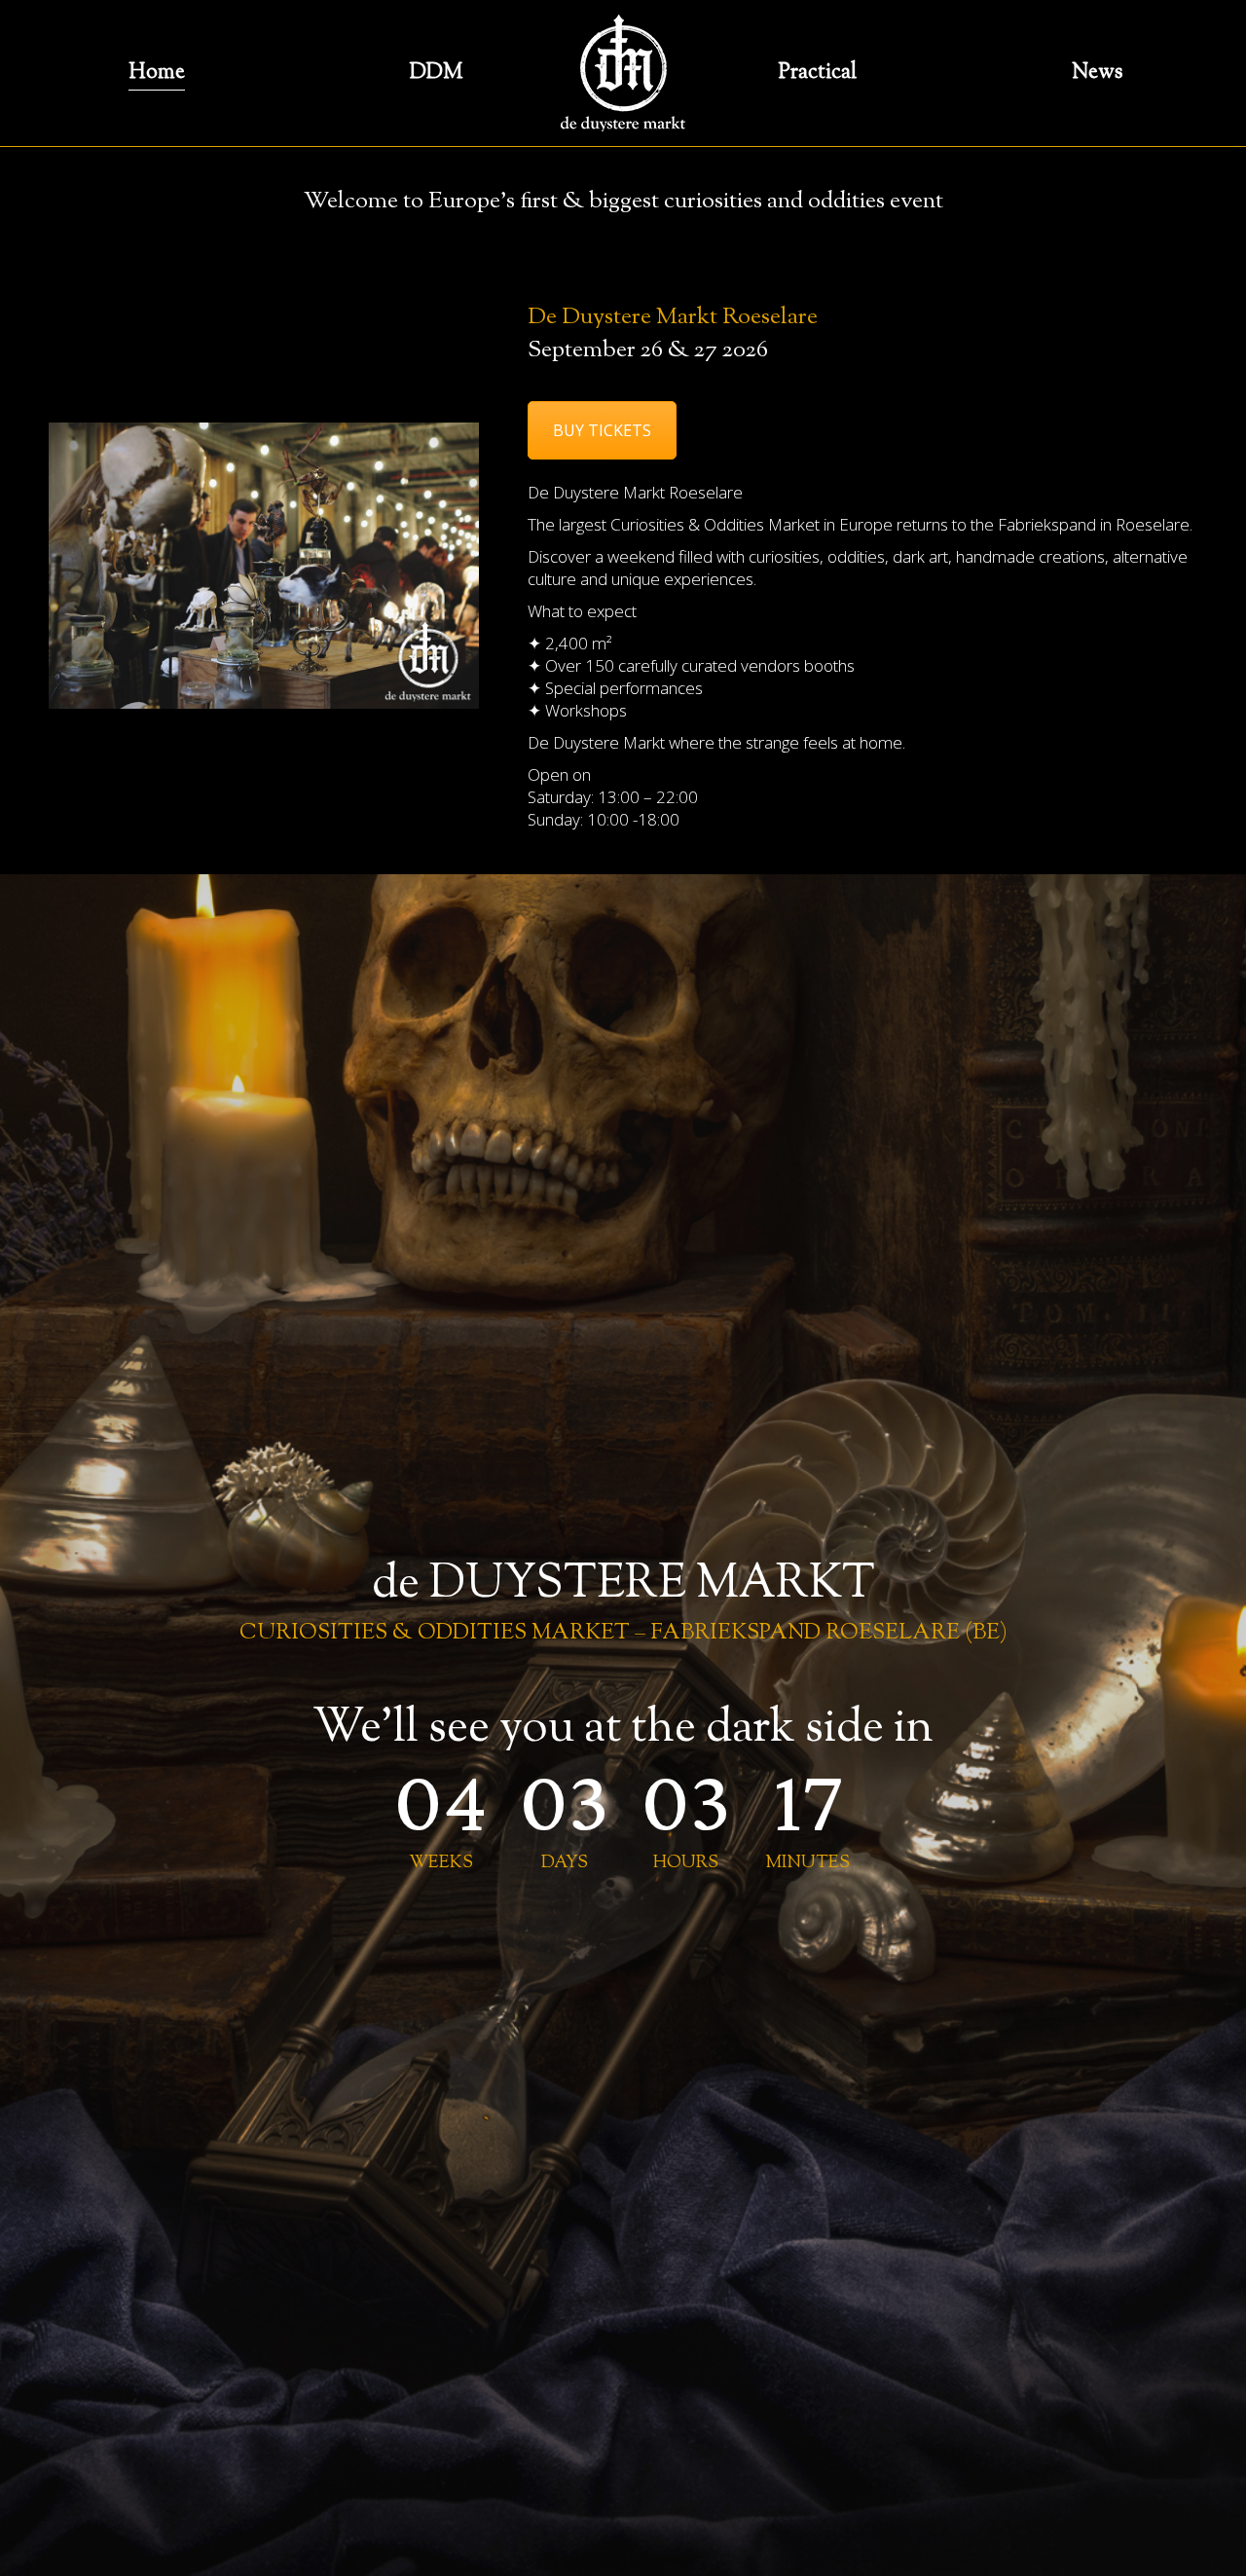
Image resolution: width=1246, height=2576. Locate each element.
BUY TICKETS (602, 430)
